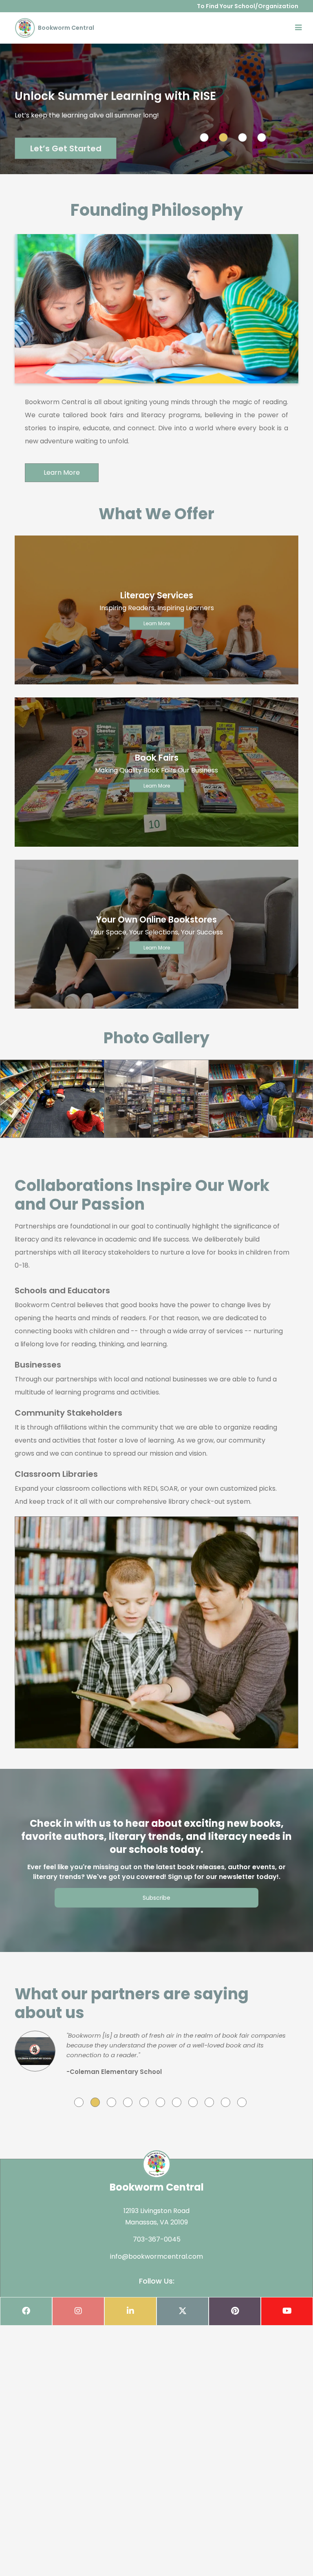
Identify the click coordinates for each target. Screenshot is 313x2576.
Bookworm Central (65, 28)
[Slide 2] (223, 137)
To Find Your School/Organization (248, 6)
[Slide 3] (242, 137)
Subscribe (156, 1898)
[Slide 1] (204, 137)
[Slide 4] (262, 137)
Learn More (62, 472)
